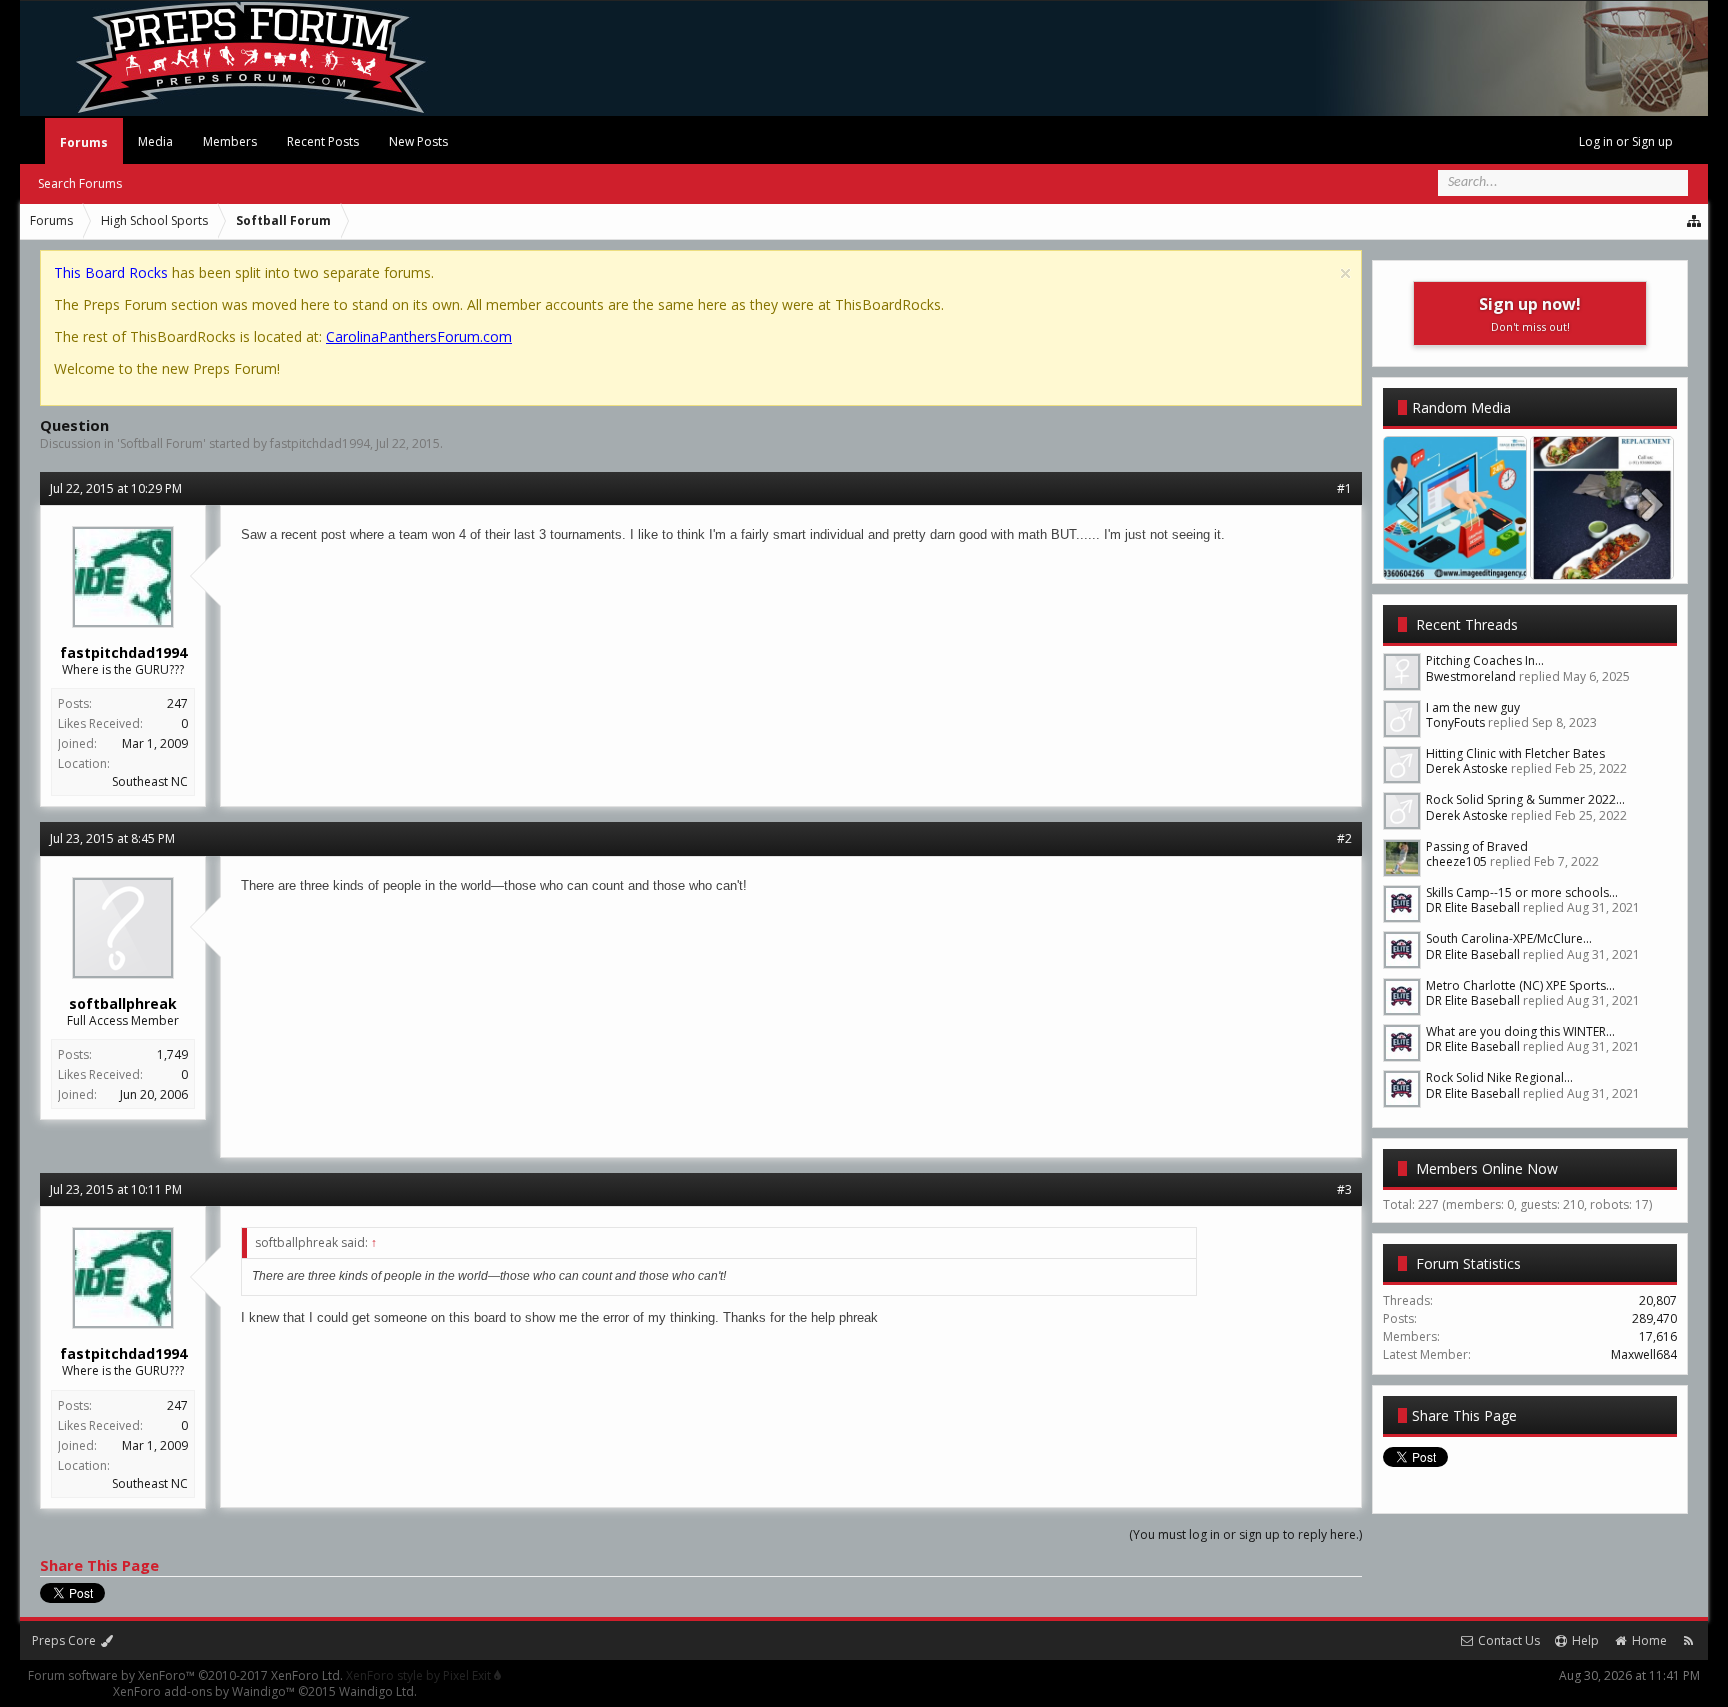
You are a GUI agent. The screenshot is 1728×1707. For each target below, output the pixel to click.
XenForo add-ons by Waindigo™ (204, 1691)
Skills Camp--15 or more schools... (1522, 892)
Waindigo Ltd (376, 1691)
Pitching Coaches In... (1485, 660)
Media (155, 141)
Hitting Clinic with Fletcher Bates (1515, 753)
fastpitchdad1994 (320, 443)
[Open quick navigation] (1695, 221)
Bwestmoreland (1471, 676)
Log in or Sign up (1626, 141)
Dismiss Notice (1345, 273)
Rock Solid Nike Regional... (1499, 1077)
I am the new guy (1473, 707)
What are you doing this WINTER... (1520, 1031)
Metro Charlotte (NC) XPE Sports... (1520, 985)
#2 (1344, 838)
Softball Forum (161, 443)
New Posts (418, 141)
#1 (1344, 488)
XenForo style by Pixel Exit (420, 1675)
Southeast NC (150, 781)
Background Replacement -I (1610, 559)
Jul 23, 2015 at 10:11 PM (116, 1189)
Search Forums (80, 183)
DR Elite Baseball (1473, 907)
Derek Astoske (1467, 768)
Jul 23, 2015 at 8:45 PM (112, 838)
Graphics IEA (1455, 559)
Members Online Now (1487, 1168)
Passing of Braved (1477, 846)
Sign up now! (1530, 313)
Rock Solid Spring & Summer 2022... (1525, 799)
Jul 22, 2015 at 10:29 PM (116, 488)
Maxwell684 (1644, 1354)
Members (230, 141)
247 (177, 703)
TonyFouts (1455, 722)
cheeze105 (1456, 861)
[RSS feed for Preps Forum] (1688, 1640)
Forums (84, 142)
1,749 (172, 1054)
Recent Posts (323, 141)
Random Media (1461, 407)
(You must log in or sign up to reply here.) (1245, 1534)
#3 (1344, 1189)
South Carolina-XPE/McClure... (1509, 938)
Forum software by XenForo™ (185, 1675)
